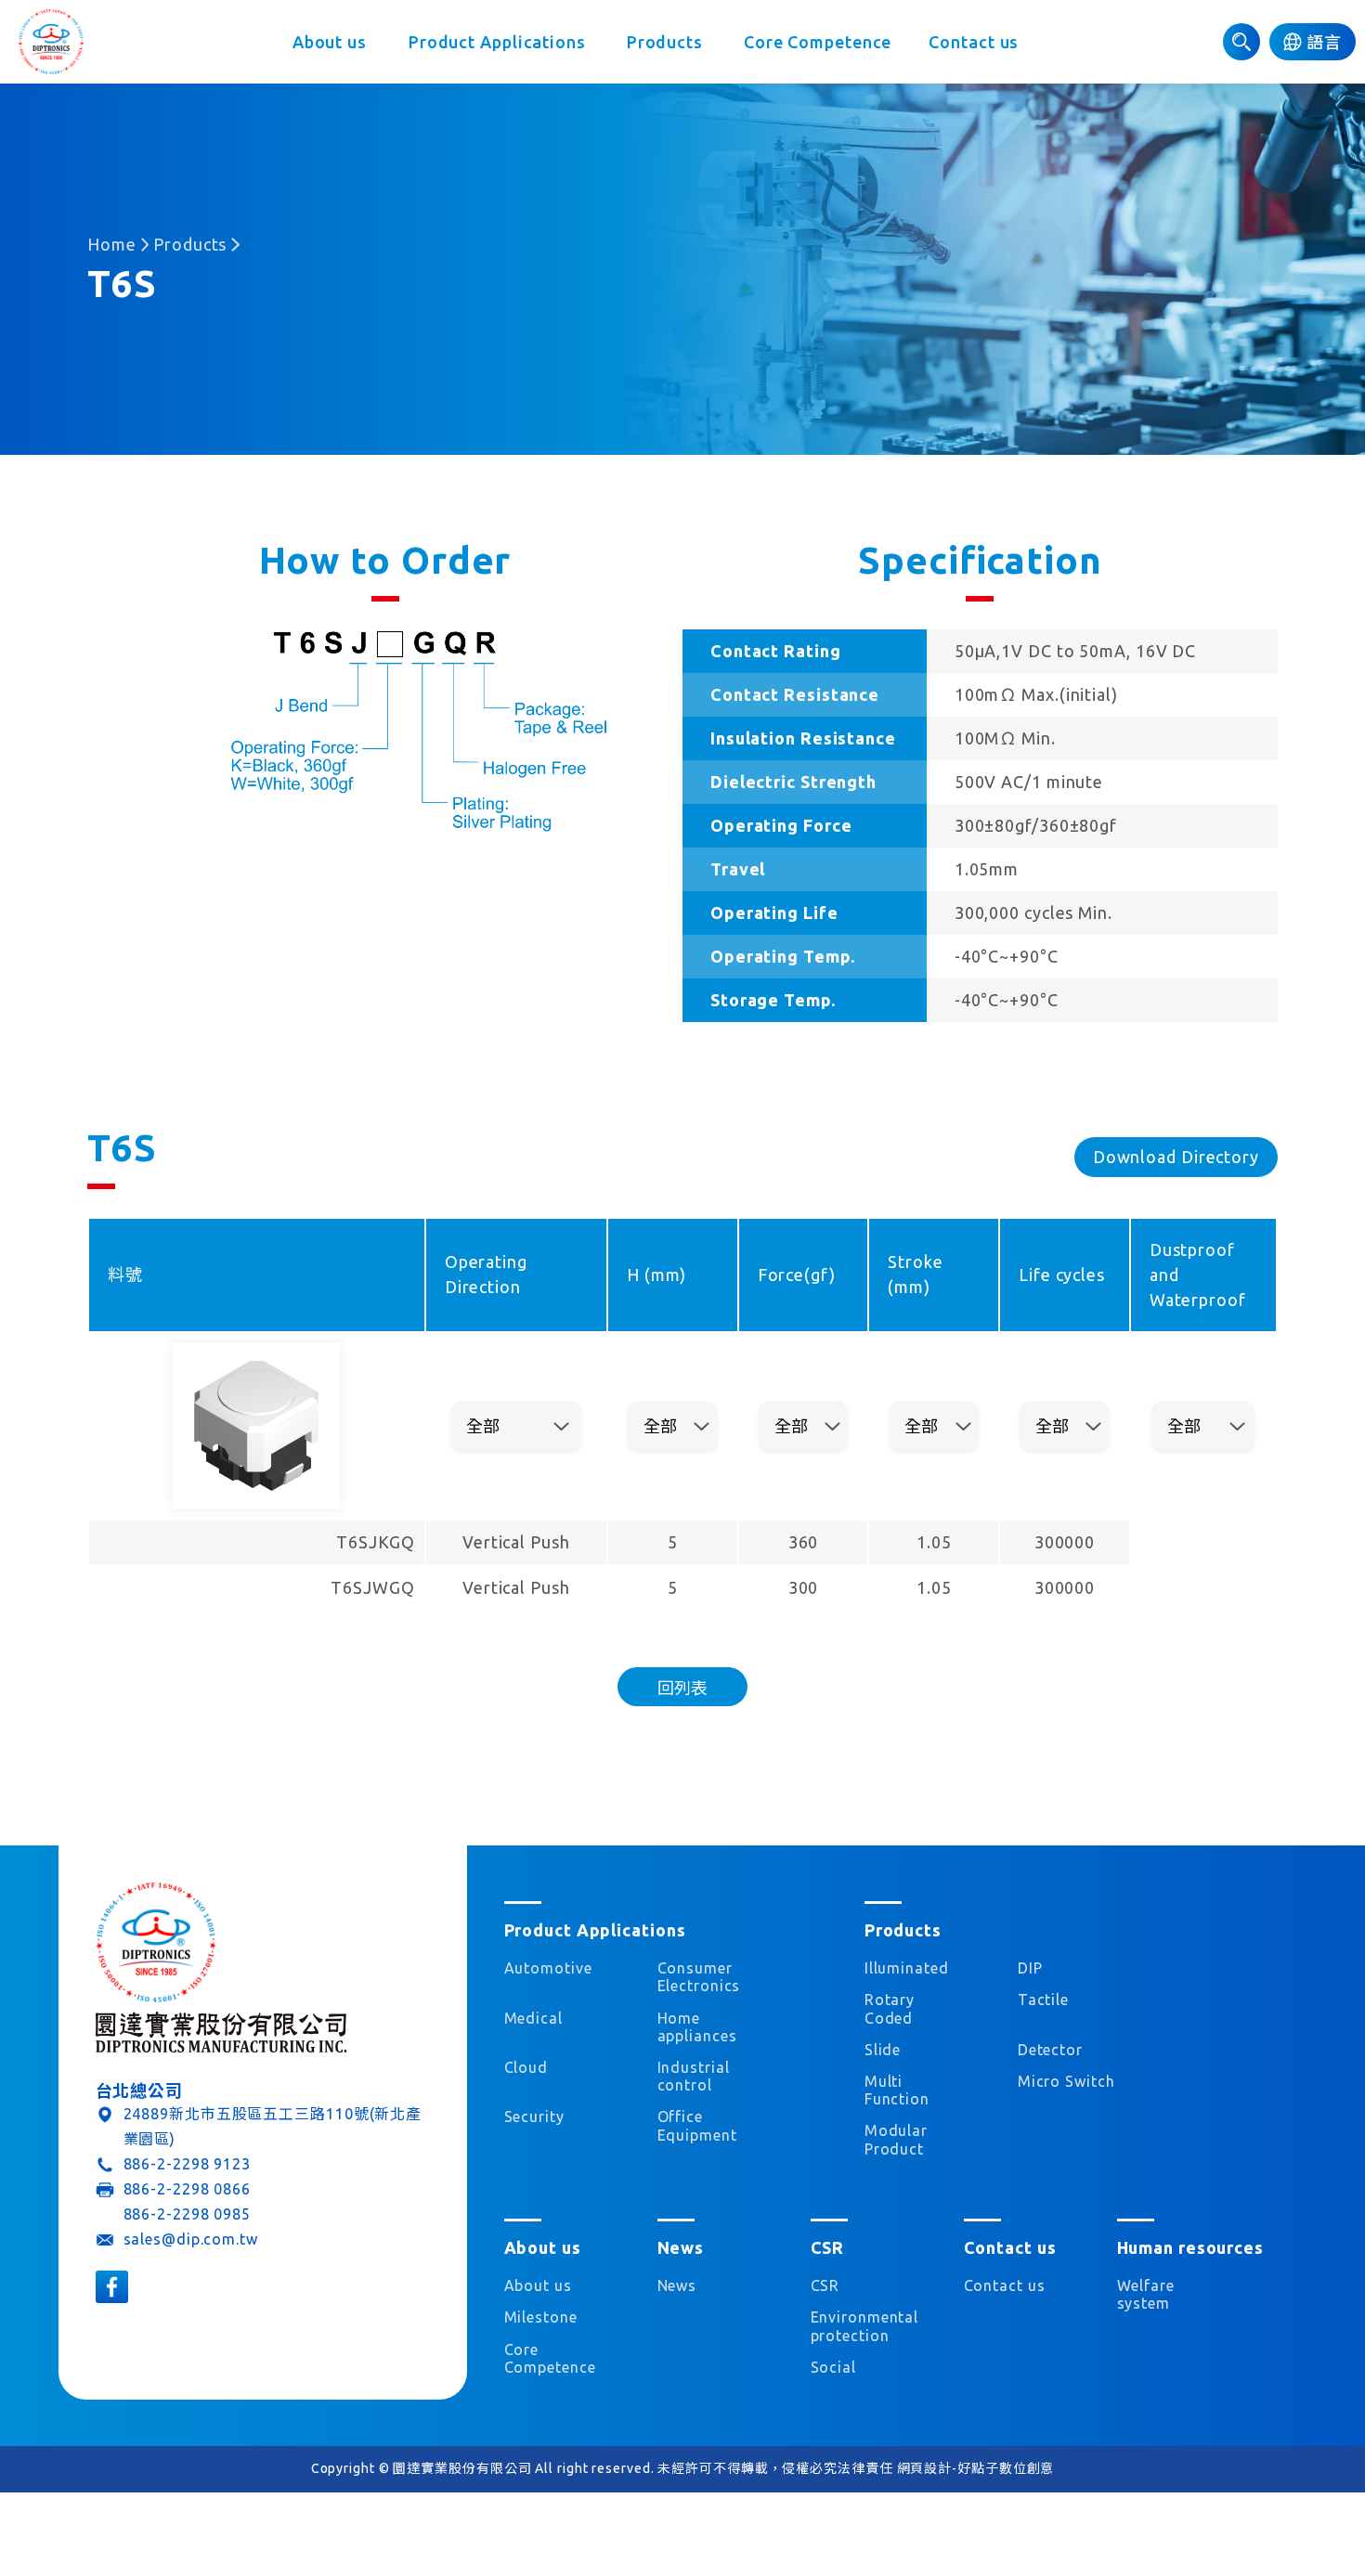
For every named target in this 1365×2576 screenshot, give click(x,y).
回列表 (682, 1688)
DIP (1030, 1968)
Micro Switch (1066, 2081)
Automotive (548, 1968)
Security (534, 2116)
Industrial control (694, 2076)
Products (665, 42)
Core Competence (818, 42)
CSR (825, 2285)
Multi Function (897, 2090)
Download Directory (1176, 1157)
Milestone (541, 2317)
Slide (883, 2050)
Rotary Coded (890, 2008)
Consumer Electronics (699, 1977)
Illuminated (907, 1968)
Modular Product (896, 2139)
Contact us (974, 42)
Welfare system (1146, 2294)
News (677, 2285)
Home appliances (697, 2027)
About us (330, 42)
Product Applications (497, 42)
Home (112, 244)
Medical (533, 2018)
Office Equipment (697, 2125)
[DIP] (51, 42)
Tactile (1043, 2000)
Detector (1050, 2050)
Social (833, 2367)
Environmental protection (859, 2326)
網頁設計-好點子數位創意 (976, 2468)
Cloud (526, 2067)
